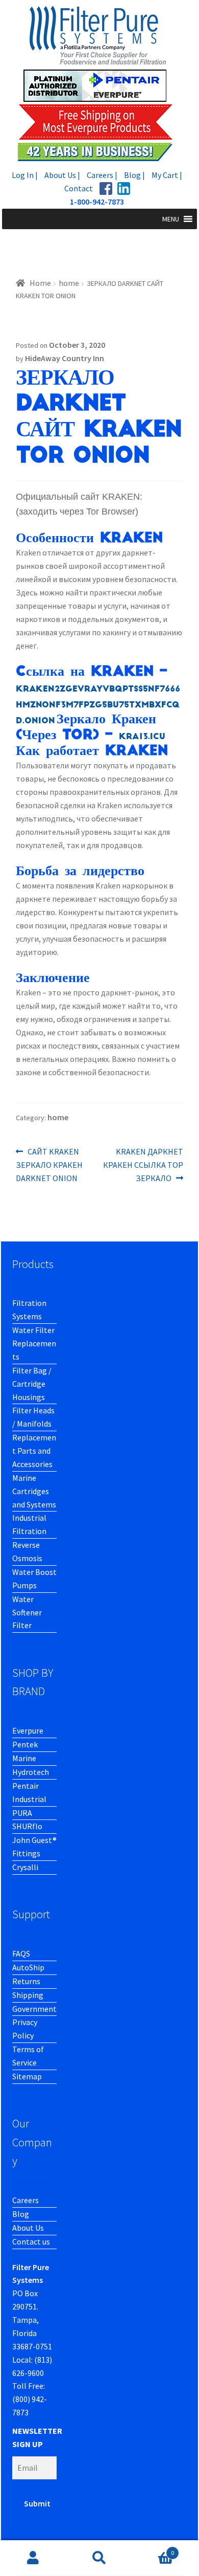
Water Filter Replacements (34, 1343)
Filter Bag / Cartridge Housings (32, 1384)
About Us (28, 2228)
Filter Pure (99, 83)
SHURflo (27, 1826)
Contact (79, 188)
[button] (171, 219)
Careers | (102, 175)
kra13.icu (142, 737)
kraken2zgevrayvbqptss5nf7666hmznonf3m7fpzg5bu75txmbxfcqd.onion (98, 705)
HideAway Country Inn (65, 358)
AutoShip (28, 1967)
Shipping (28, 1995)
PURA (22, 1813)
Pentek (25, 1744)
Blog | (134, 175)
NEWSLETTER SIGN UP (37, 2437)
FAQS (21, 1953)
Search (99, 2558)
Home (40, 283)
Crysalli (25, 1867)
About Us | (62, 175)
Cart (153, 2549)
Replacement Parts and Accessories (34, 1451)
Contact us (31, 2241)
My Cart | (167, 175)
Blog (21, 2214)
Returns (26, 1981)
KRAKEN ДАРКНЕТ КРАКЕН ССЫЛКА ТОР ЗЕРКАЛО (143, 1164)
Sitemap (27, 2076)
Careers (26, 2200)
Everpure (28, 1730)
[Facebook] (106, 188)
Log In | (25, 175)
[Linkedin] (124, 188)
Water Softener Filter (27, 1612)
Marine (24, 1758)
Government (34, 2009)
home (69, 283)
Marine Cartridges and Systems (34, 1491)
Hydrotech (31, 1772)
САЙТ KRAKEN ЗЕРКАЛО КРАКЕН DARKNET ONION (49, 1164)
